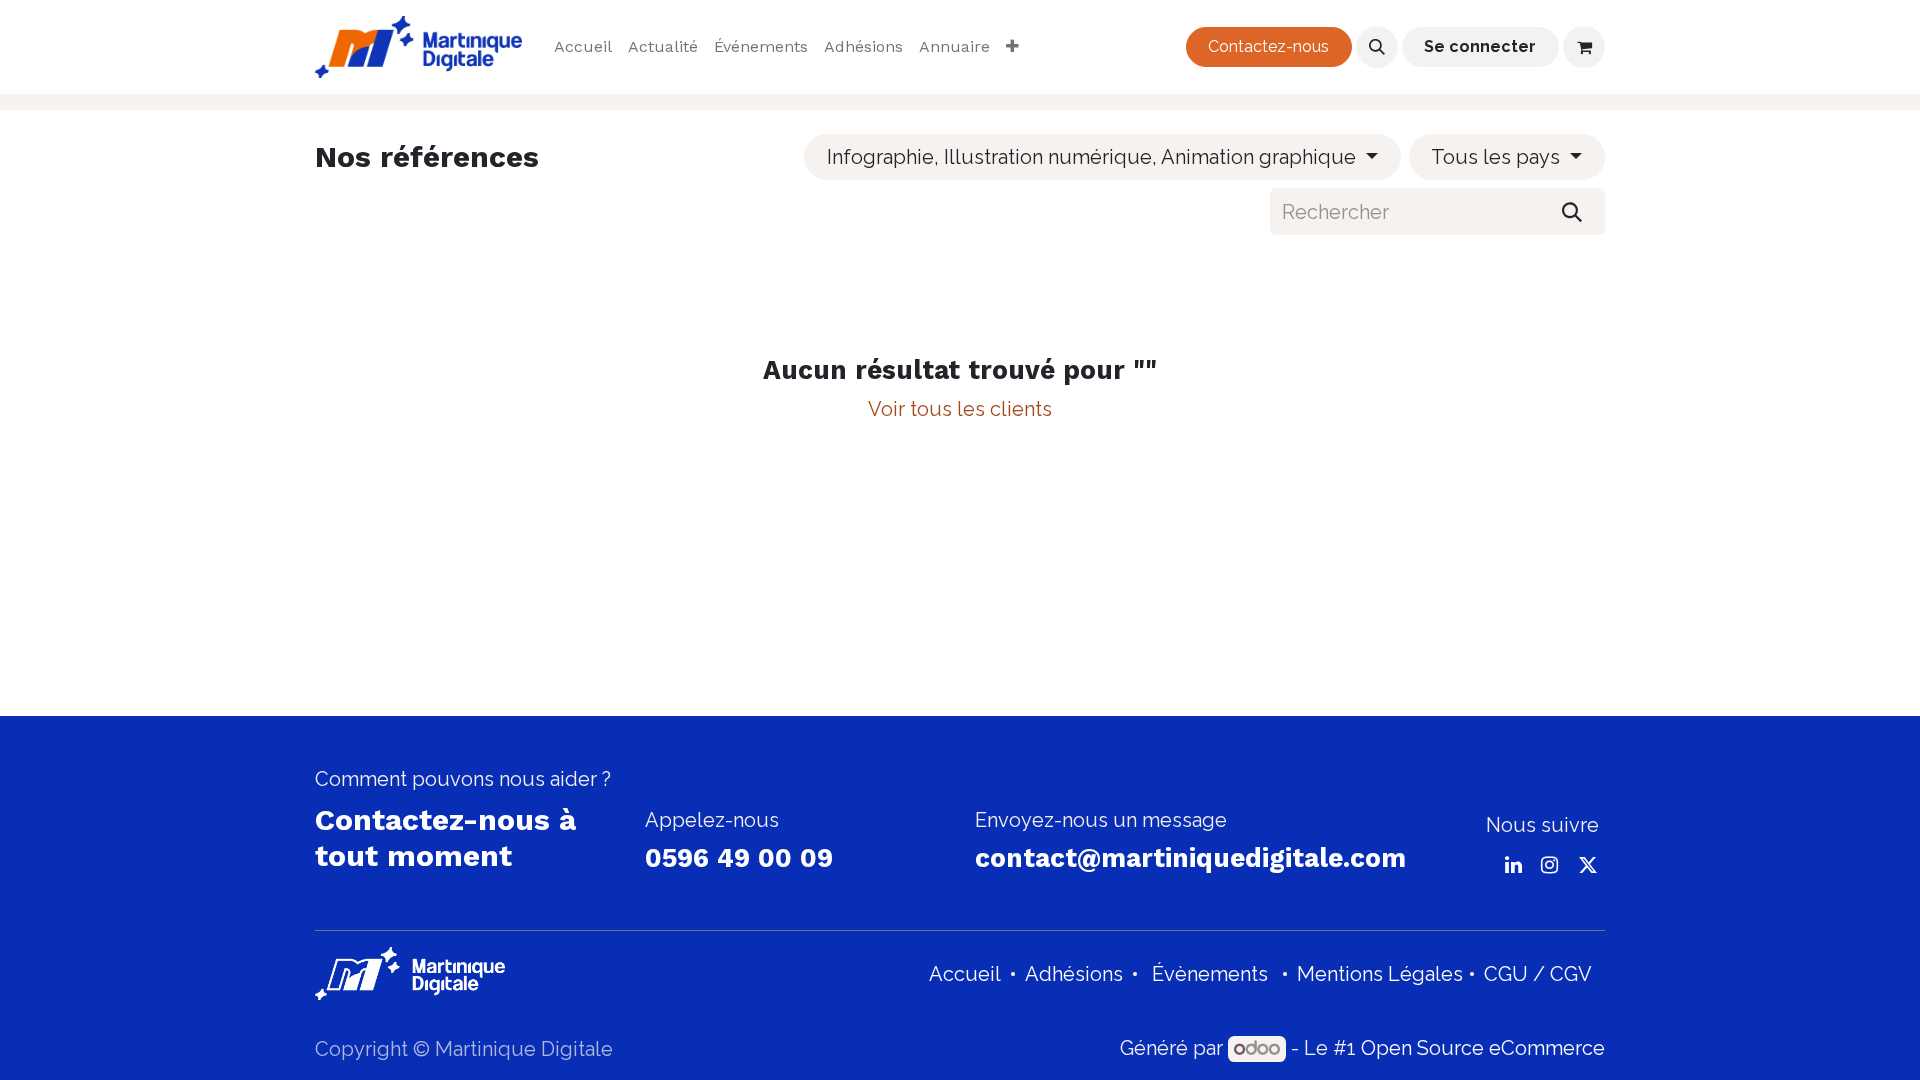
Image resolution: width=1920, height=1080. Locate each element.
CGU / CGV (1538, 974)
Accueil (965, 974)
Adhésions (1074, 974)
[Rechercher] (1572, 211)
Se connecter (1480, 46)
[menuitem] (583, 47)
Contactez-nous (1268, 46)
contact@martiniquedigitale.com (1190, 858)
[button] (1377, 47)
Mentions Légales (1380, 974)
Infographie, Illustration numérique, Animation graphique (1091, 157)
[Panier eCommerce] (1584, 47)
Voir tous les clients (960, 409)
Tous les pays (1495, 157)
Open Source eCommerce (1483, 1048)
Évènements (1210, 974)
